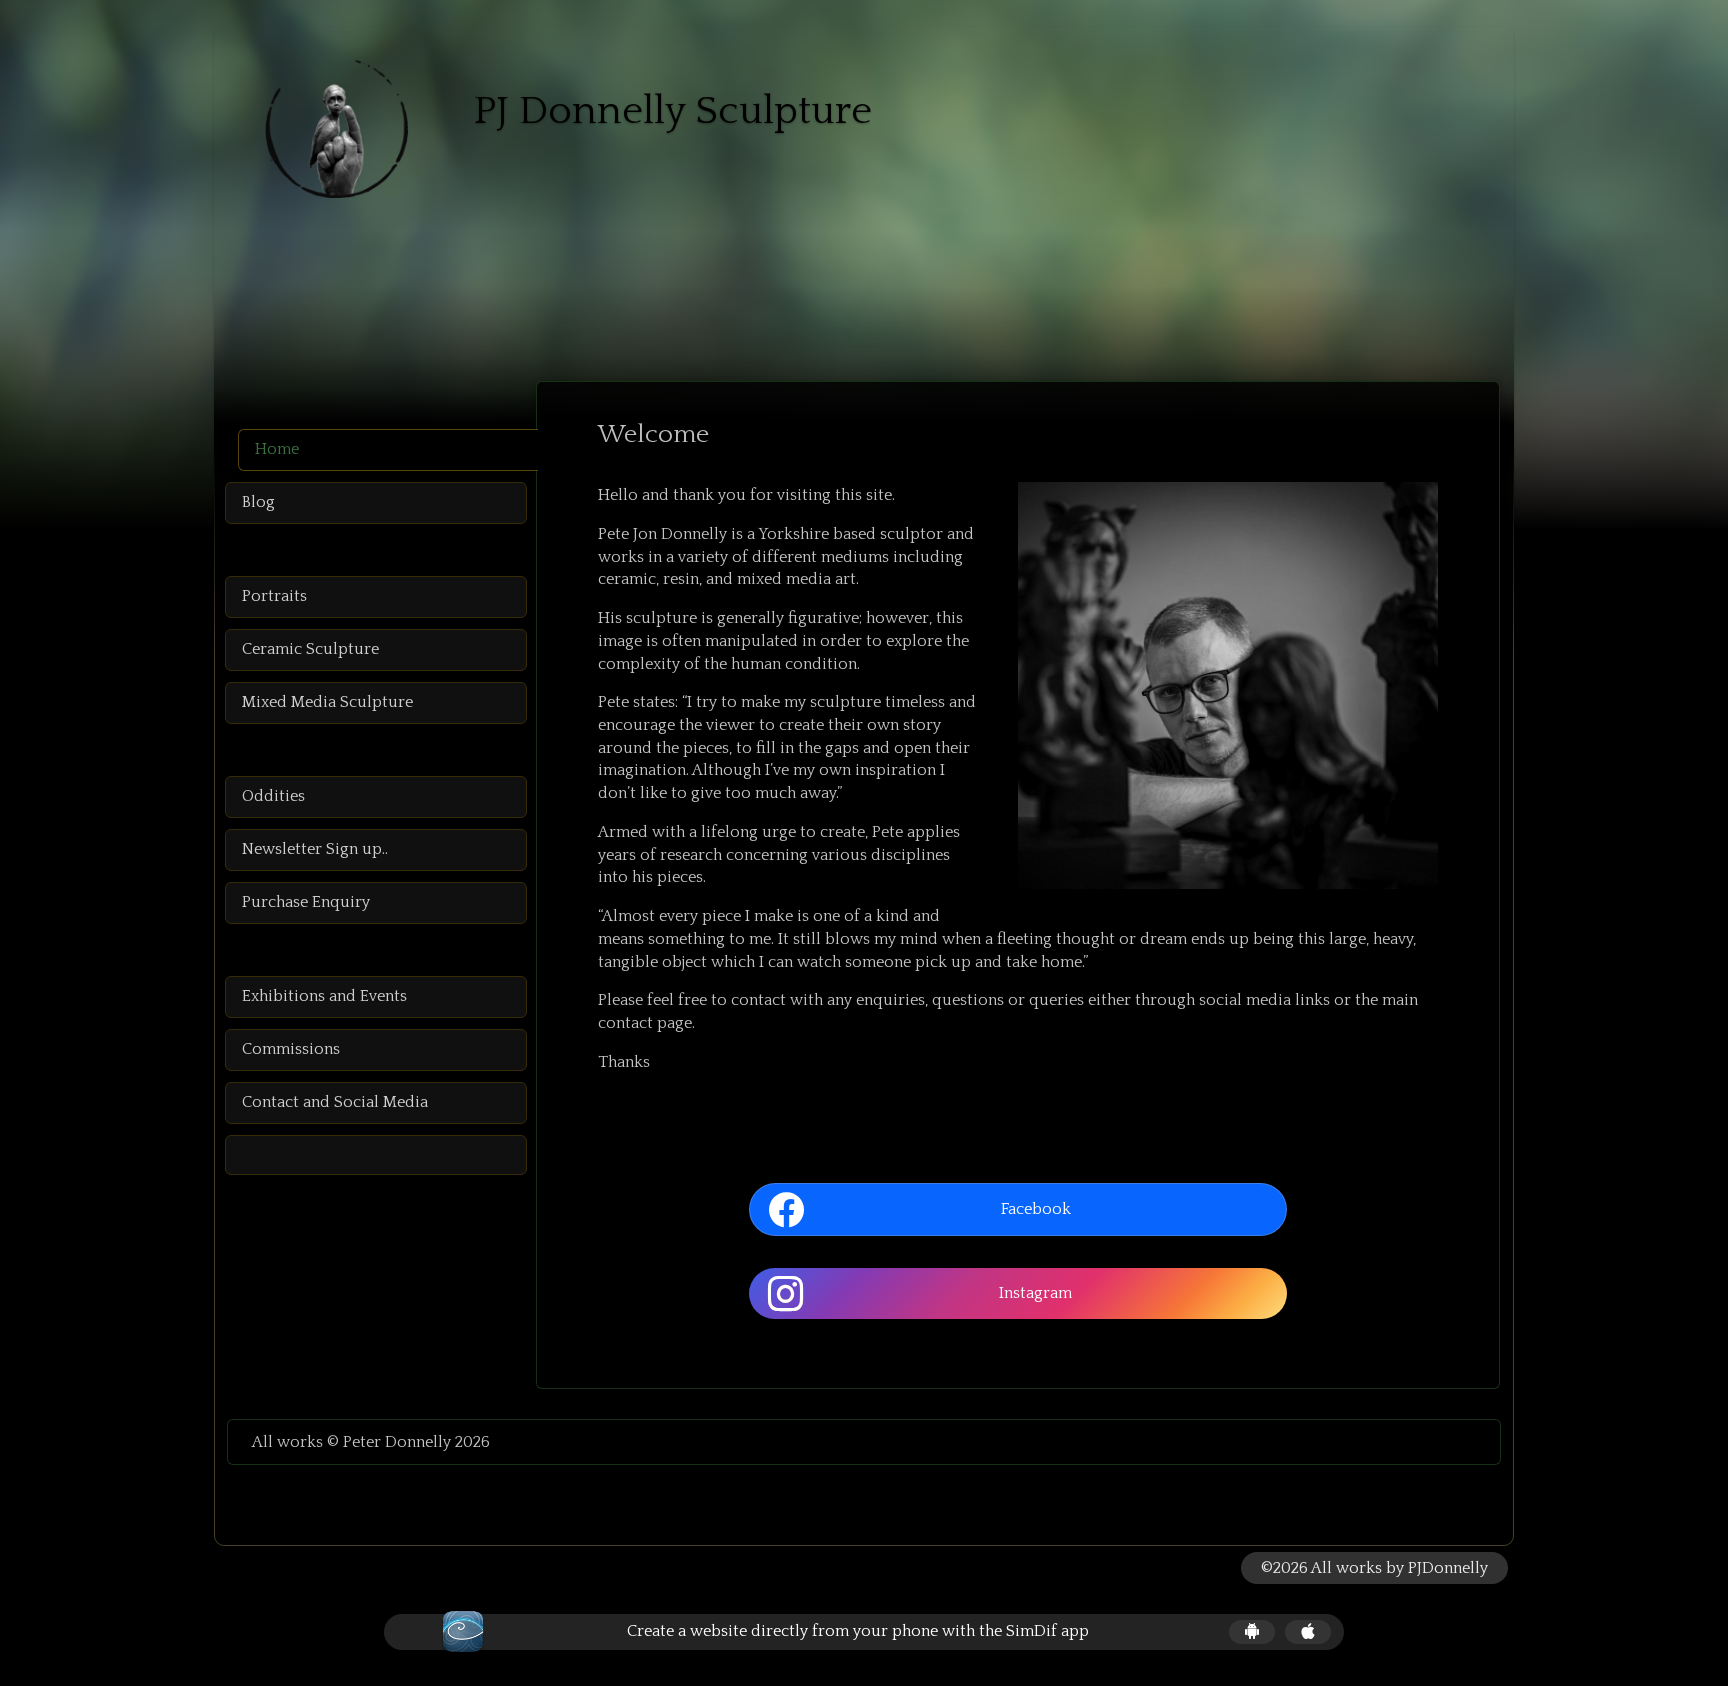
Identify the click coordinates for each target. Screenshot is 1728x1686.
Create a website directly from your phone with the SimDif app (858, 1631)
